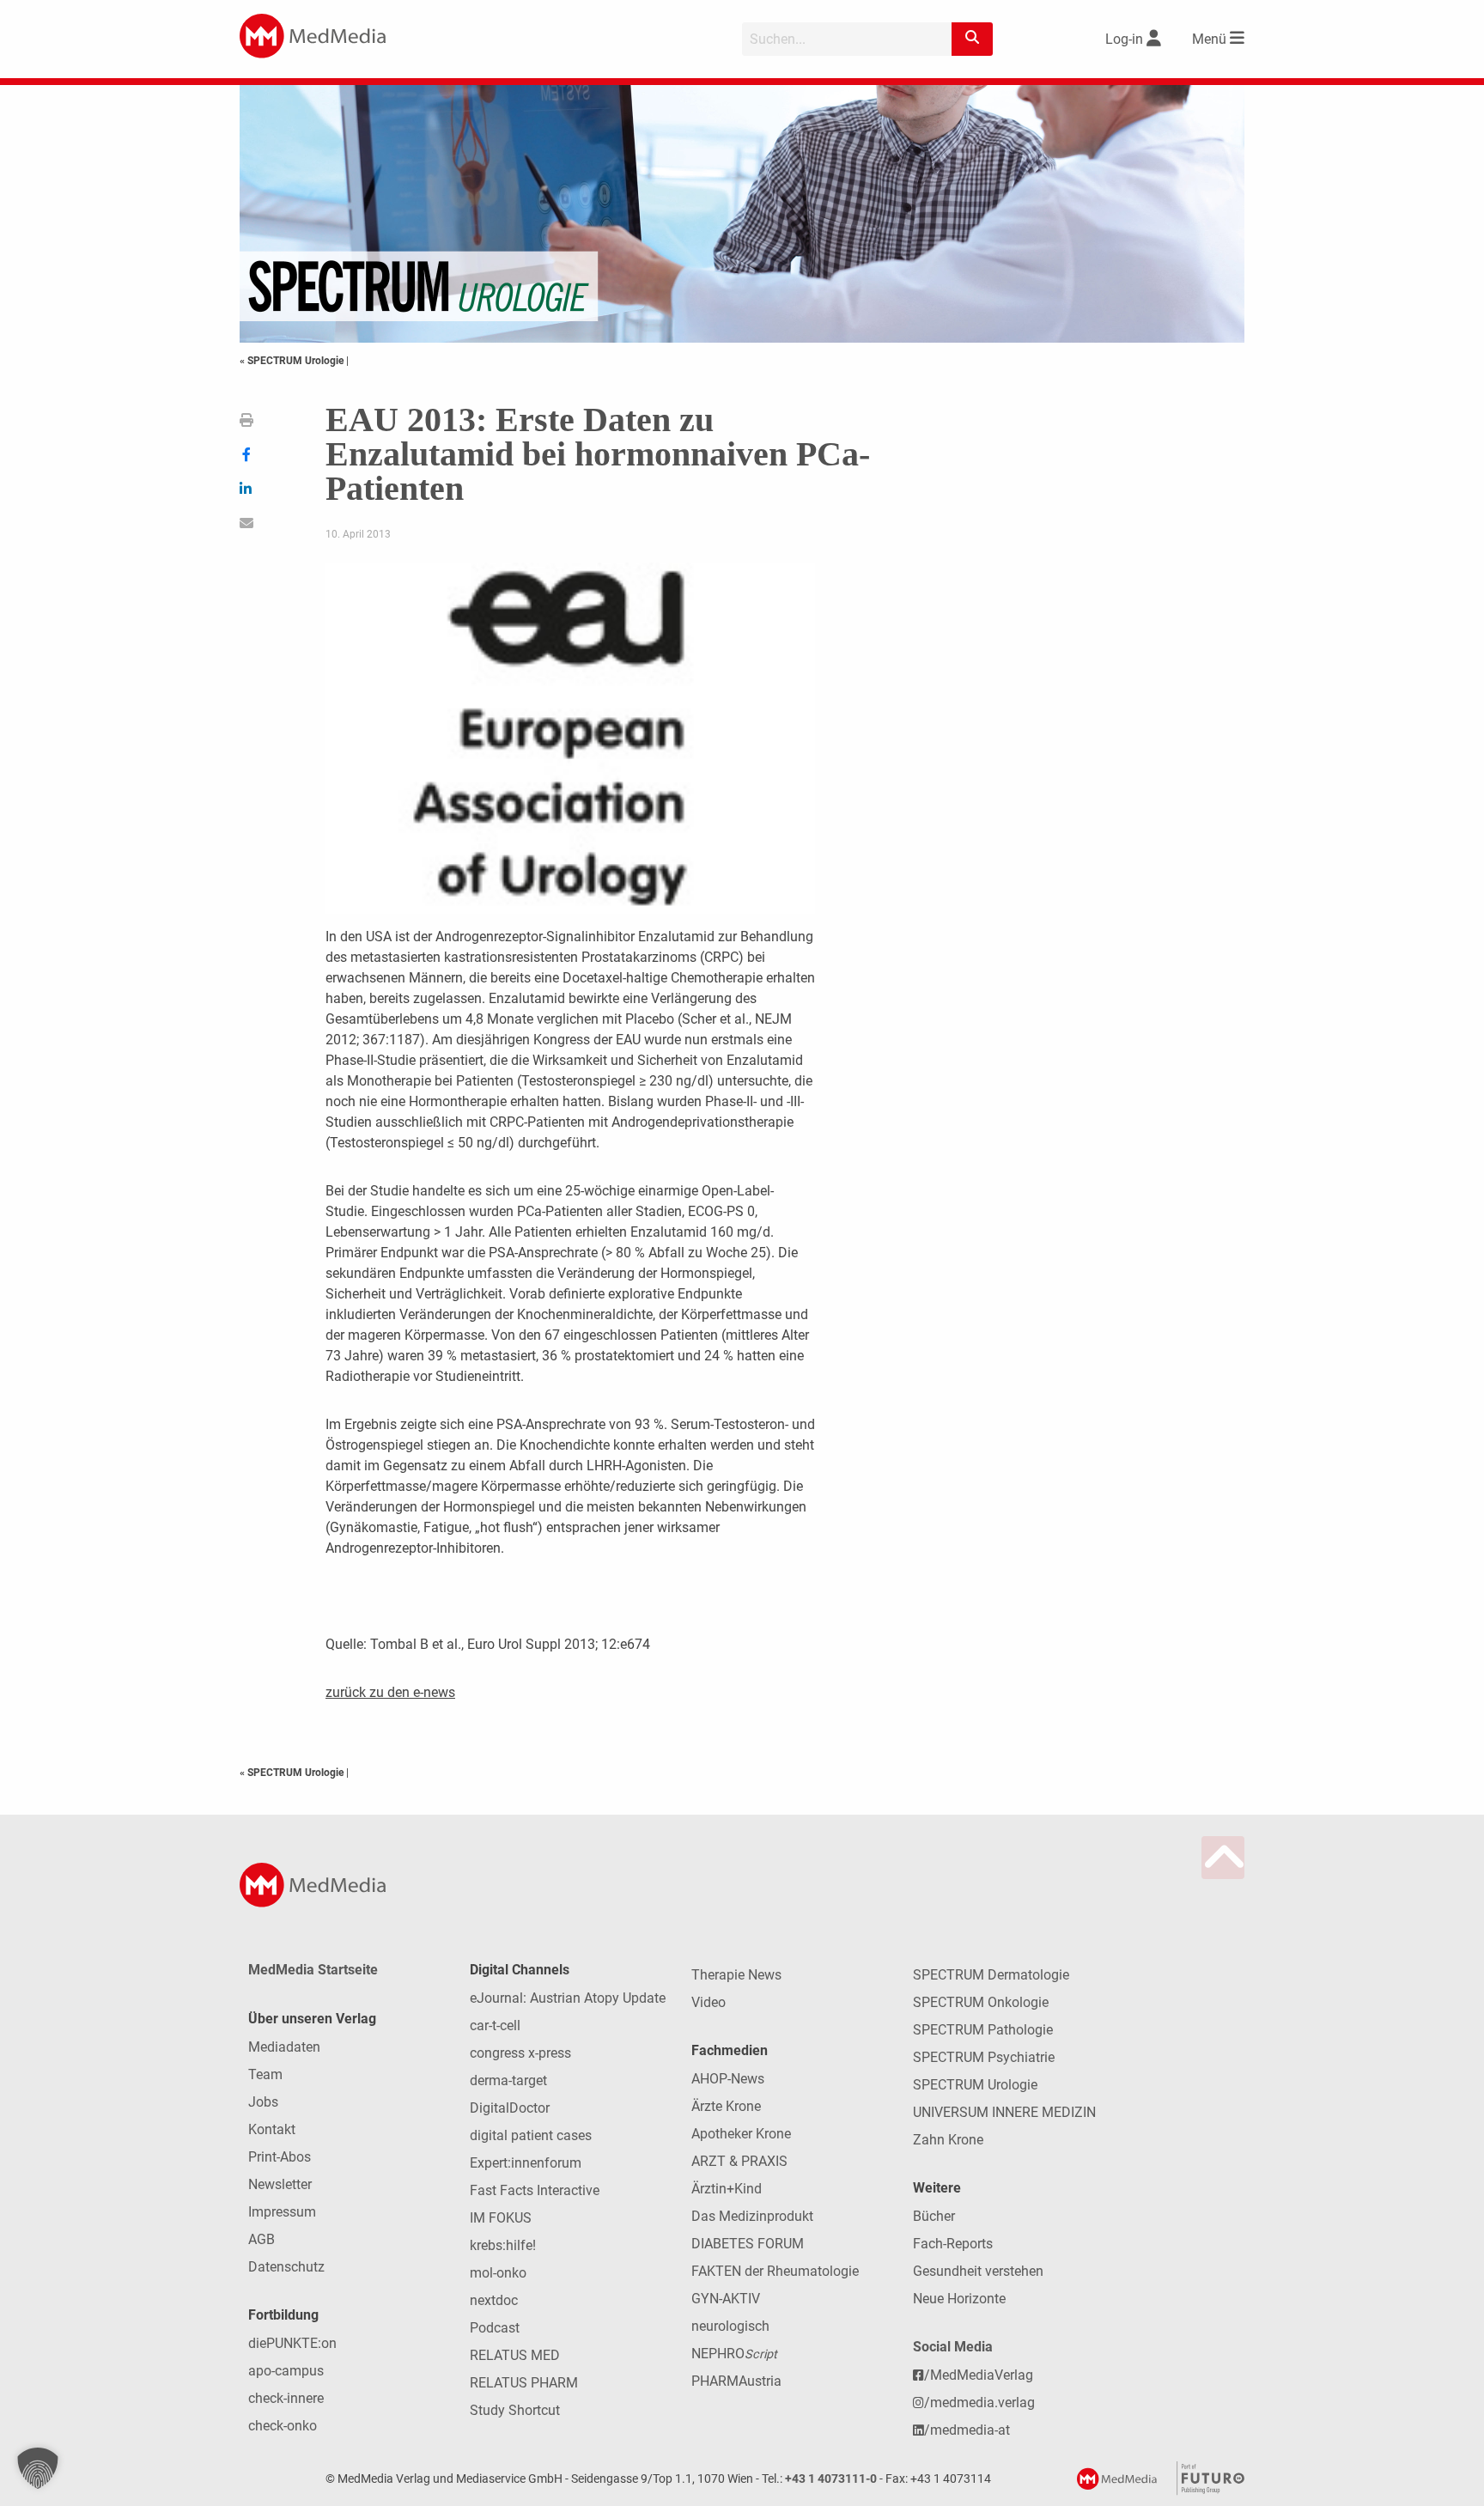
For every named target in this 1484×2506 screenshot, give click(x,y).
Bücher (934, 2216)
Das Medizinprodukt (752, 2216)
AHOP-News (728, 2079)
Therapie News (736, 1975)
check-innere (286, 2398)
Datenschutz (286, 2267)
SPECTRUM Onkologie (981, 2002)
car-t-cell (495, 2025)
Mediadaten (284, 2047)
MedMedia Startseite (313, 1970)
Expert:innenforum (526, 2163)
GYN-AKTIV (726, 2299)
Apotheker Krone (741, 2134)
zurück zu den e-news (390, 1692)
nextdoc (494, 2300)
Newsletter (280, 2184)
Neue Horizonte (959, 2299)
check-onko (283, 2426)
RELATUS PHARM (524, 2383)
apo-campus (286, 2371)
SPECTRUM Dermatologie (991, 1975)
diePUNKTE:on (292, 2343)
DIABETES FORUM (748, 2244)
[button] (38, 2468)
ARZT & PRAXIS (739, 2161)
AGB (262, 2239)
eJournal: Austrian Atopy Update (568, 1998)
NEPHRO (734, 2354)
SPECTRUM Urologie (975, 2085)
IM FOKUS (501, 2218)
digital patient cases (531, 2135)
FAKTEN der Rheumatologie (775, 2271)
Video (709, 2002)
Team (265, 2074)
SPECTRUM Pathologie (983, 2030)
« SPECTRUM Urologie (293, 361)
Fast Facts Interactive (535, 2190)
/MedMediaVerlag (979, 2375)
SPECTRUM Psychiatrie (984, 2057)
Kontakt (272, 2129)
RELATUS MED (515, 2355)
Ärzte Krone (726, 2106)
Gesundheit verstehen (978, 2271)
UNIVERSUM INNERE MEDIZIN (1004, 2112)
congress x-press (520, 2053)
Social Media (953, 2347)
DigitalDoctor (510, 2108)
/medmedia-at (967, 2430)
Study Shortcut (515, 2410)
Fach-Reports (953, 2244)
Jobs (263, 2102)
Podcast (495, 2328)
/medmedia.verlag (979, 2403)
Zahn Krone (948, 2140)
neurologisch (730, 2326)
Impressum (282, 2212)
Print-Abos (280, 2157)
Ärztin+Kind (727, 2189)
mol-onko (498, 2273)
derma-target (508, 2080)
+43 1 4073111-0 (831, 2479)
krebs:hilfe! (503, 2245)
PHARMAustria (736, 2381)
